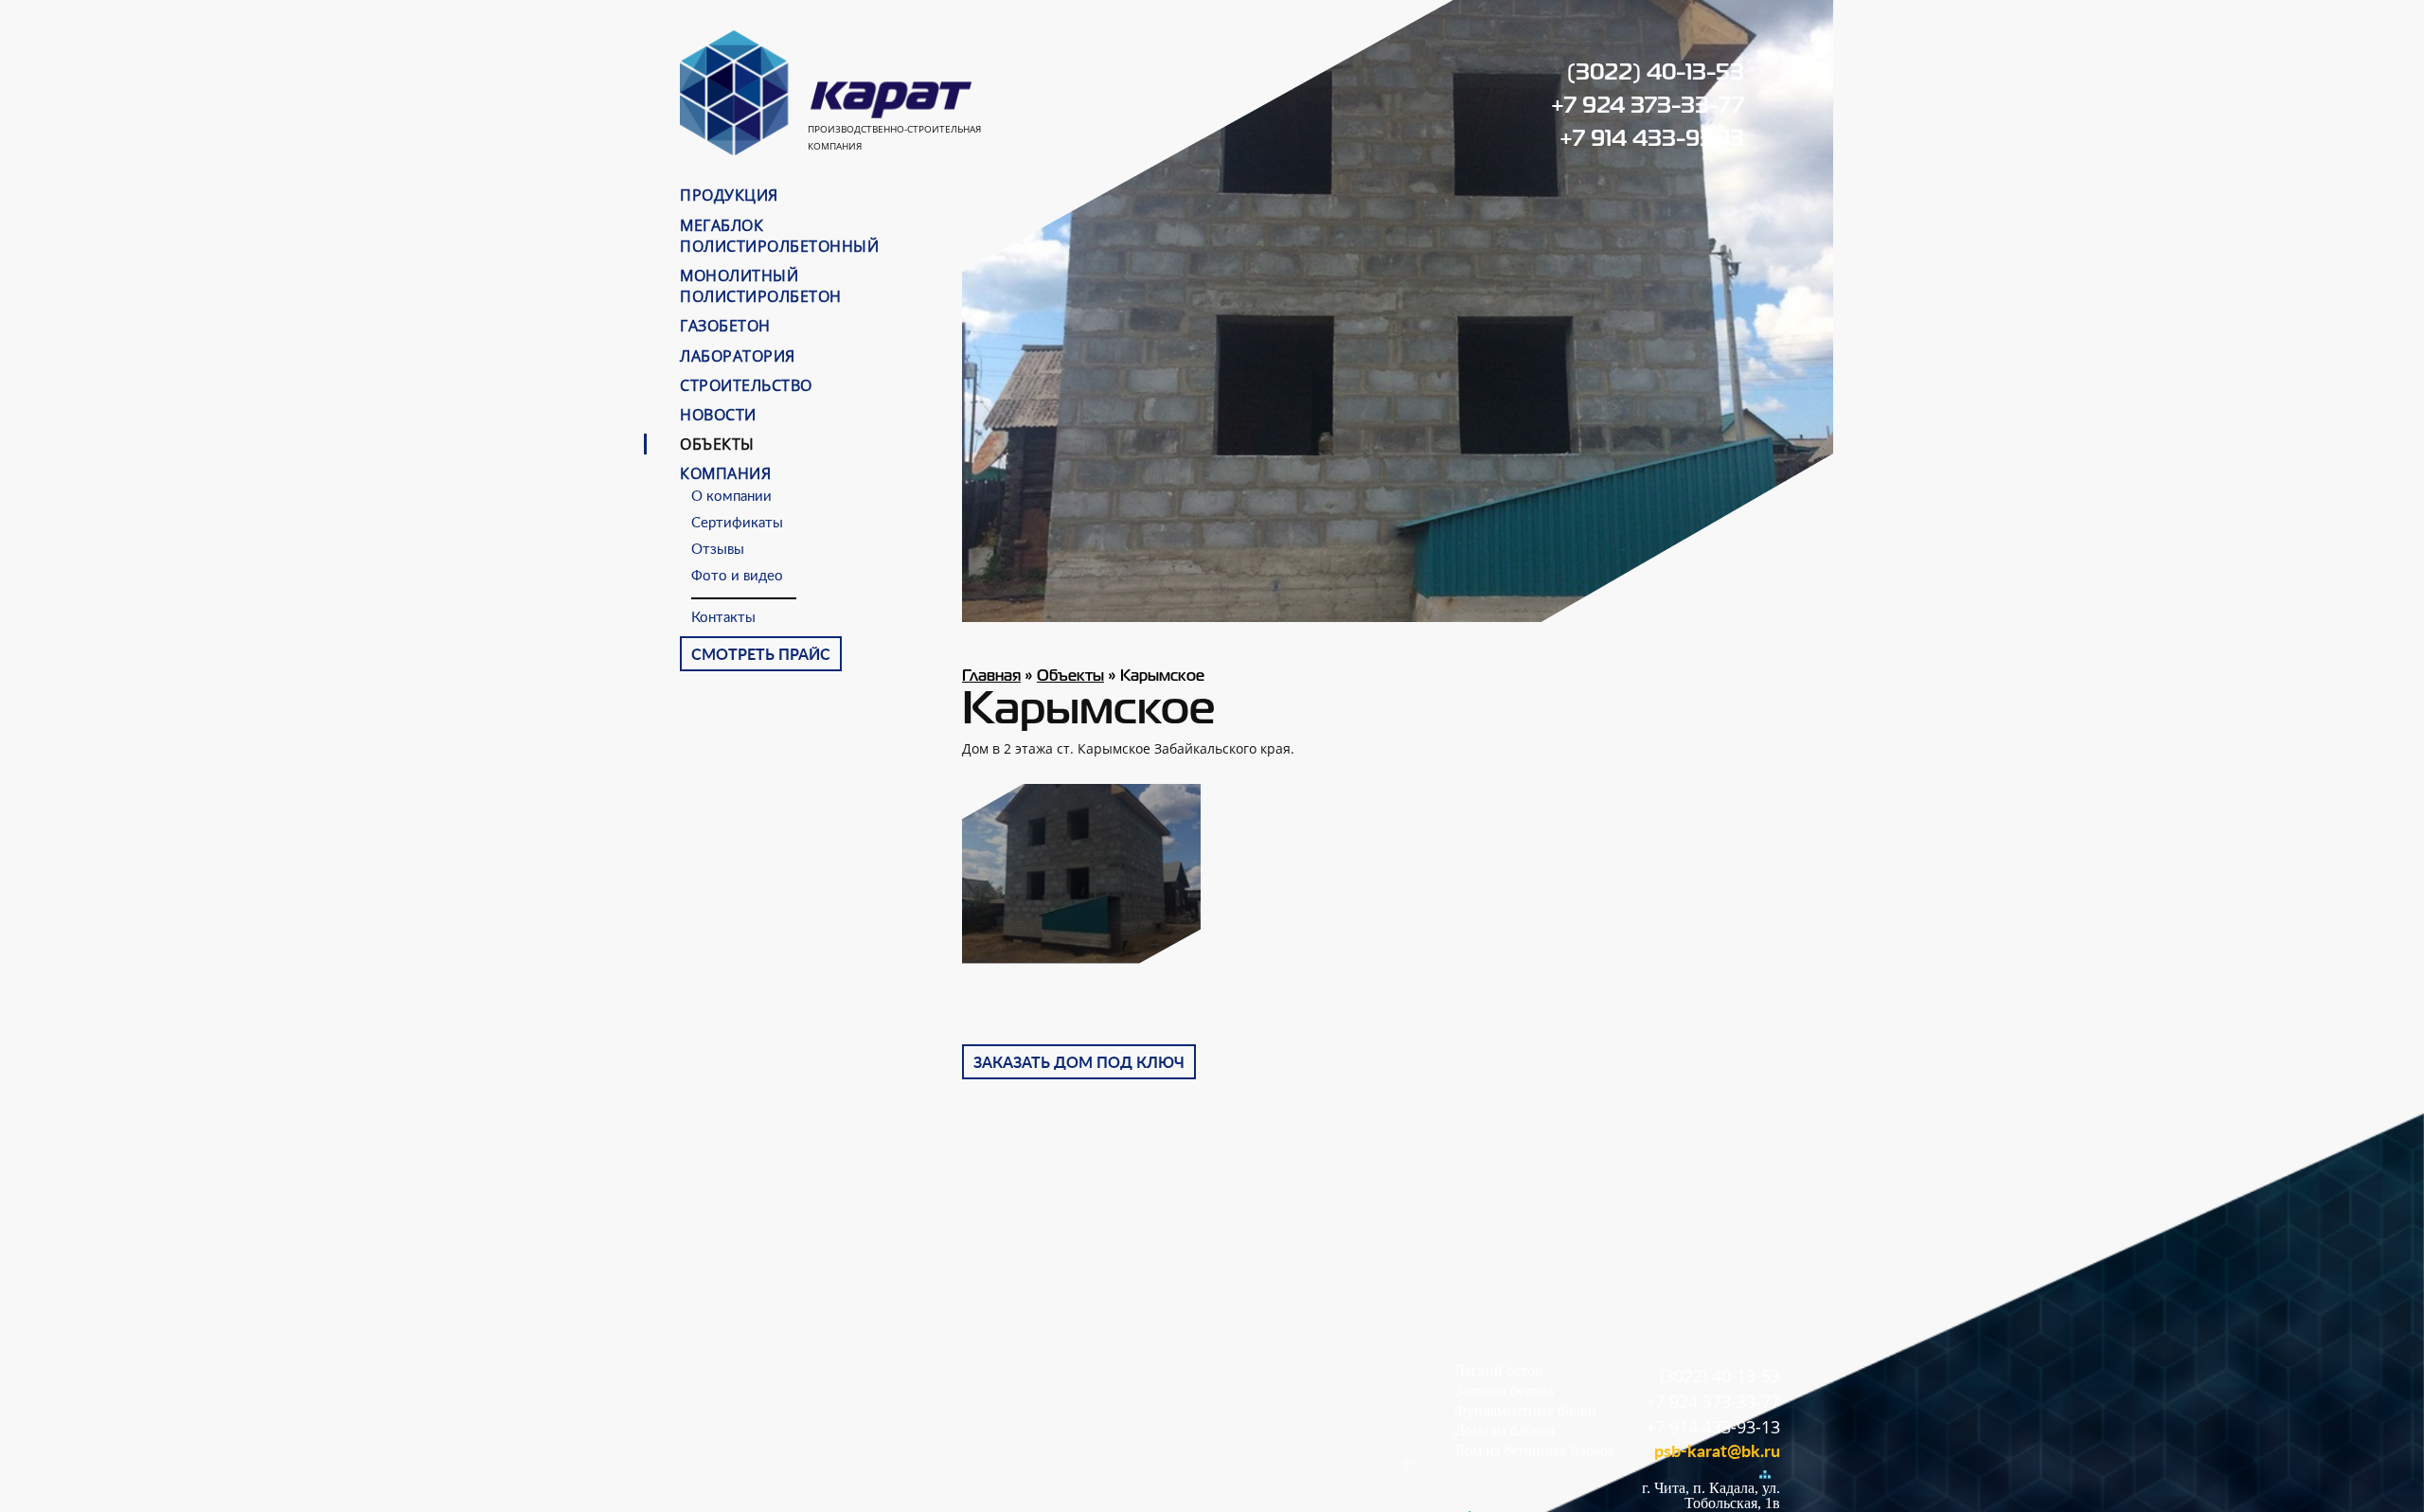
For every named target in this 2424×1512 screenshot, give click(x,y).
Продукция (729, 195)
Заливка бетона (1504, 1390)
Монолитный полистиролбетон (761, 286)
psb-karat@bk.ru (1717, 1452)
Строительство (746, 385)
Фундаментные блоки (1525, 1410)
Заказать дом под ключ (1079, 1063)
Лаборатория (738, 356)
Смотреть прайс (761, 655)
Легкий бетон (1499, 1370)
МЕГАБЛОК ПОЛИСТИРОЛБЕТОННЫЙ (779, 236)
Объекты (717, 444)
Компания (725, 473)
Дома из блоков (1505, 1430)
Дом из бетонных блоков (1535, 1450)
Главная (991, 677)
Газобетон (725, 326)
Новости (718, 415)
